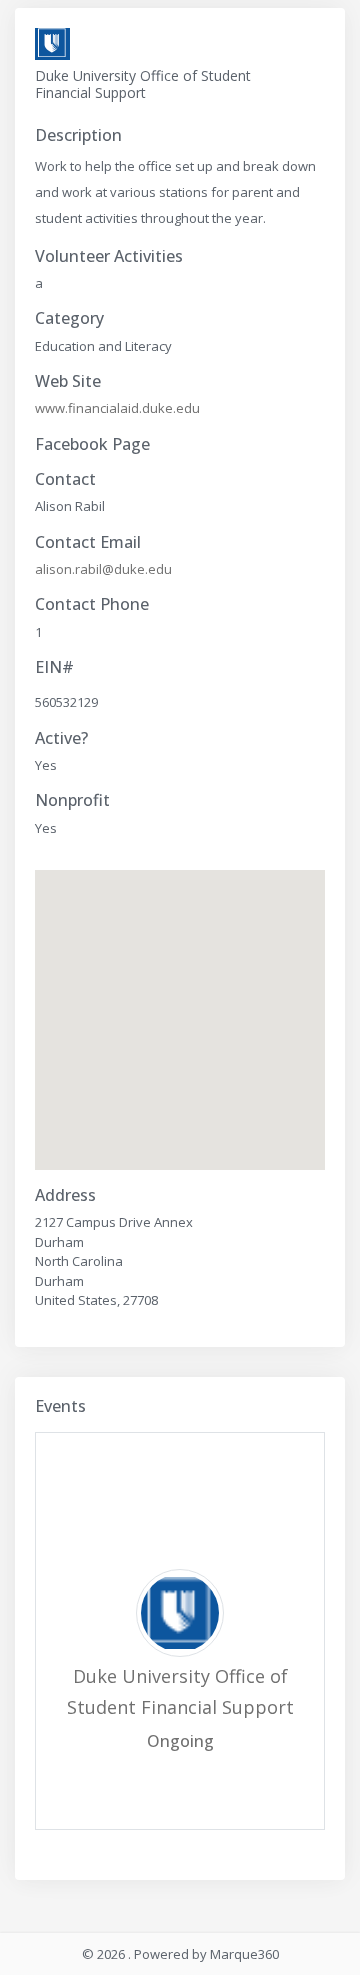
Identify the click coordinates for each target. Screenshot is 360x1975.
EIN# (54, 667)
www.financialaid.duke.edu (117, 408)
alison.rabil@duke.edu (103, 569)
